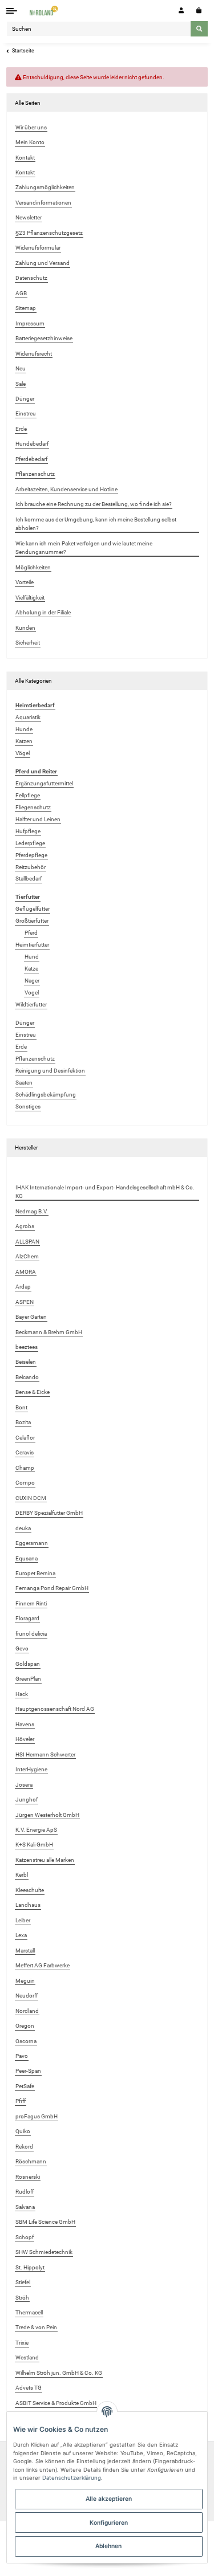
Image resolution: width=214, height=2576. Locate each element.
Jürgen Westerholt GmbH (47, 1815)
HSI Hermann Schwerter (45, 1754)
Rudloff (25, 2192)
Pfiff (21, 2101)
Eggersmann (32, 1543)
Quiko (23, 2131)
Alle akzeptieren (109, 2498)
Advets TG (29, 2388)
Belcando (27, 1377)
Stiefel (23, 2282)
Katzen (24, 741)
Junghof (27, 1799)
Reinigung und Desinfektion (50, 1071)
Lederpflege (30, 843)
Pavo (22, 2056)
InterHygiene (31, 1769)
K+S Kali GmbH (34, 1845)
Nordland (27, 2011)
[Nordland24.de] (45, 11)
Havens (25, 1724)
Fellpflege (28, 795)
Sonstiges (28, 1106)
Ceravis (25, 1452)
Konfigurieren (109, 2522)
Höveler (25, 1739)
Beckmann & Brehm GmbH (49, 1332)
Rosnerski (28, 2177)
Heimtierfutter (32, 945)
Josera (24, 1785)
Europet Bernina (35, 1573)
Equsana (27, 1558)
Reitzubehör (31, 867)
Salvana (25, 2207)
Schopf (25, 2237)
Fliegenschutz (33, 807)
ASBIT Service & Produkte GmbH (56, 2403)
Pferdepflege (31, 855)
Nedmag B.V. (32, 1211)
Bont (21, 1407)
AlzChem (27, 1256)
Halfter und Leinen (38, 819)
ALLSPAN (27, 1242)
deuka (23, 1528)
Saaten (24, 1083)
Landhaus (28, 1905)
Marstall (25, 1951)
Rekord (24, 2147)
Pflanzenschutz (35, 1059)
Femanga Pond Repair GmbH (52, 1588)
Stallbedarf (29, 879)
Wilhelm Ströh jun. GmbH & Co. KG (59, 2373)
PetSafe (25, 2086)
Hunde (24, 729)
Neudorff (27, 1996)
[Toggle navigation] (12, 11)
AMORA (26, 1272)
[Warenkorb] (199, 11)
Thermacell (29, 2312)
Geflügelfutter (33, 909)
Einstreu (26, 1035)
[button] (181, 11)
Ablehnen (108, 2546)
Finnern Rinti (31, 1603)
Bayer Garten (31, 1317)
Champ (25, 1468)
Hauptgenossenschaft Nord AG (55, 1709)
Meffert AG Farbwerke (43, 1965)
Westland (27, 2357)
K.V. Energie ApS (36, 1830)
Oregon (25, 2026)
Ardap (23, 1287)
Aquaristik (28, 717)
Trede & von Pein (36, 2327)
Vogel (32, 993)
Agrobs (25, 1226)
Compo (25, 1483)
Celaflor (25, 1438)
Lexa (21, 1935)
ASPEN (25, 1302)
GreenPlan (28, 1679)
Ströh (22, 2298)
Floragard (27, 1618)
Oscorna (26, 2041)
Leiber (23, 1920)
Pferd (31, 933)
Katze (31, 969)
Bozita (23, 1422)
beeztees (27, 1347)
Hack (22, 1694)
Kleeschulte (30, 1890)
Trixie (22, 2343)
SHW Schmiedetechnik (44, 2252)
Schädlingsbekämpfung (46, 1095)
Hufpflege (28, 831)
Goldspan (28, 1664)
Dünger (25, 1023)
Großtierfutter (32, 921)
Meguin (25, 1981)
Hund (32, 957)
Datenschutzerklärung (72, 2478)
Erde (21, 1047)
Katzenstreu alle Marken (45, 1860)
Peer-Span (28, 2071)
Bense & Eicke (33, 1392)
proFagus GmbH (37, 2116)
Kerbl (22, 1875)
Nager (32, 981)
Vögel (23, 753)
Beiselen (26, 1362)
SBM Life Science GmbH (45, 2222)
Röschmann (31, 2161)
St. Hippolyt (30, 2267)
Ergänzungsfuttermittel (44, 783)
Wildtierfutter (31, 1004)
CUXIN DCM (31, 1498)
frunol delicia (31, 1634)
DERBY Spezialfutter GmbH (49, 1513)
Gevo (22, 1648)
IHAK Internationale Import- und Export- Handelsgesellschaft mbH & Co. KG (105, 1192)
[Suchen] (199, 28)
